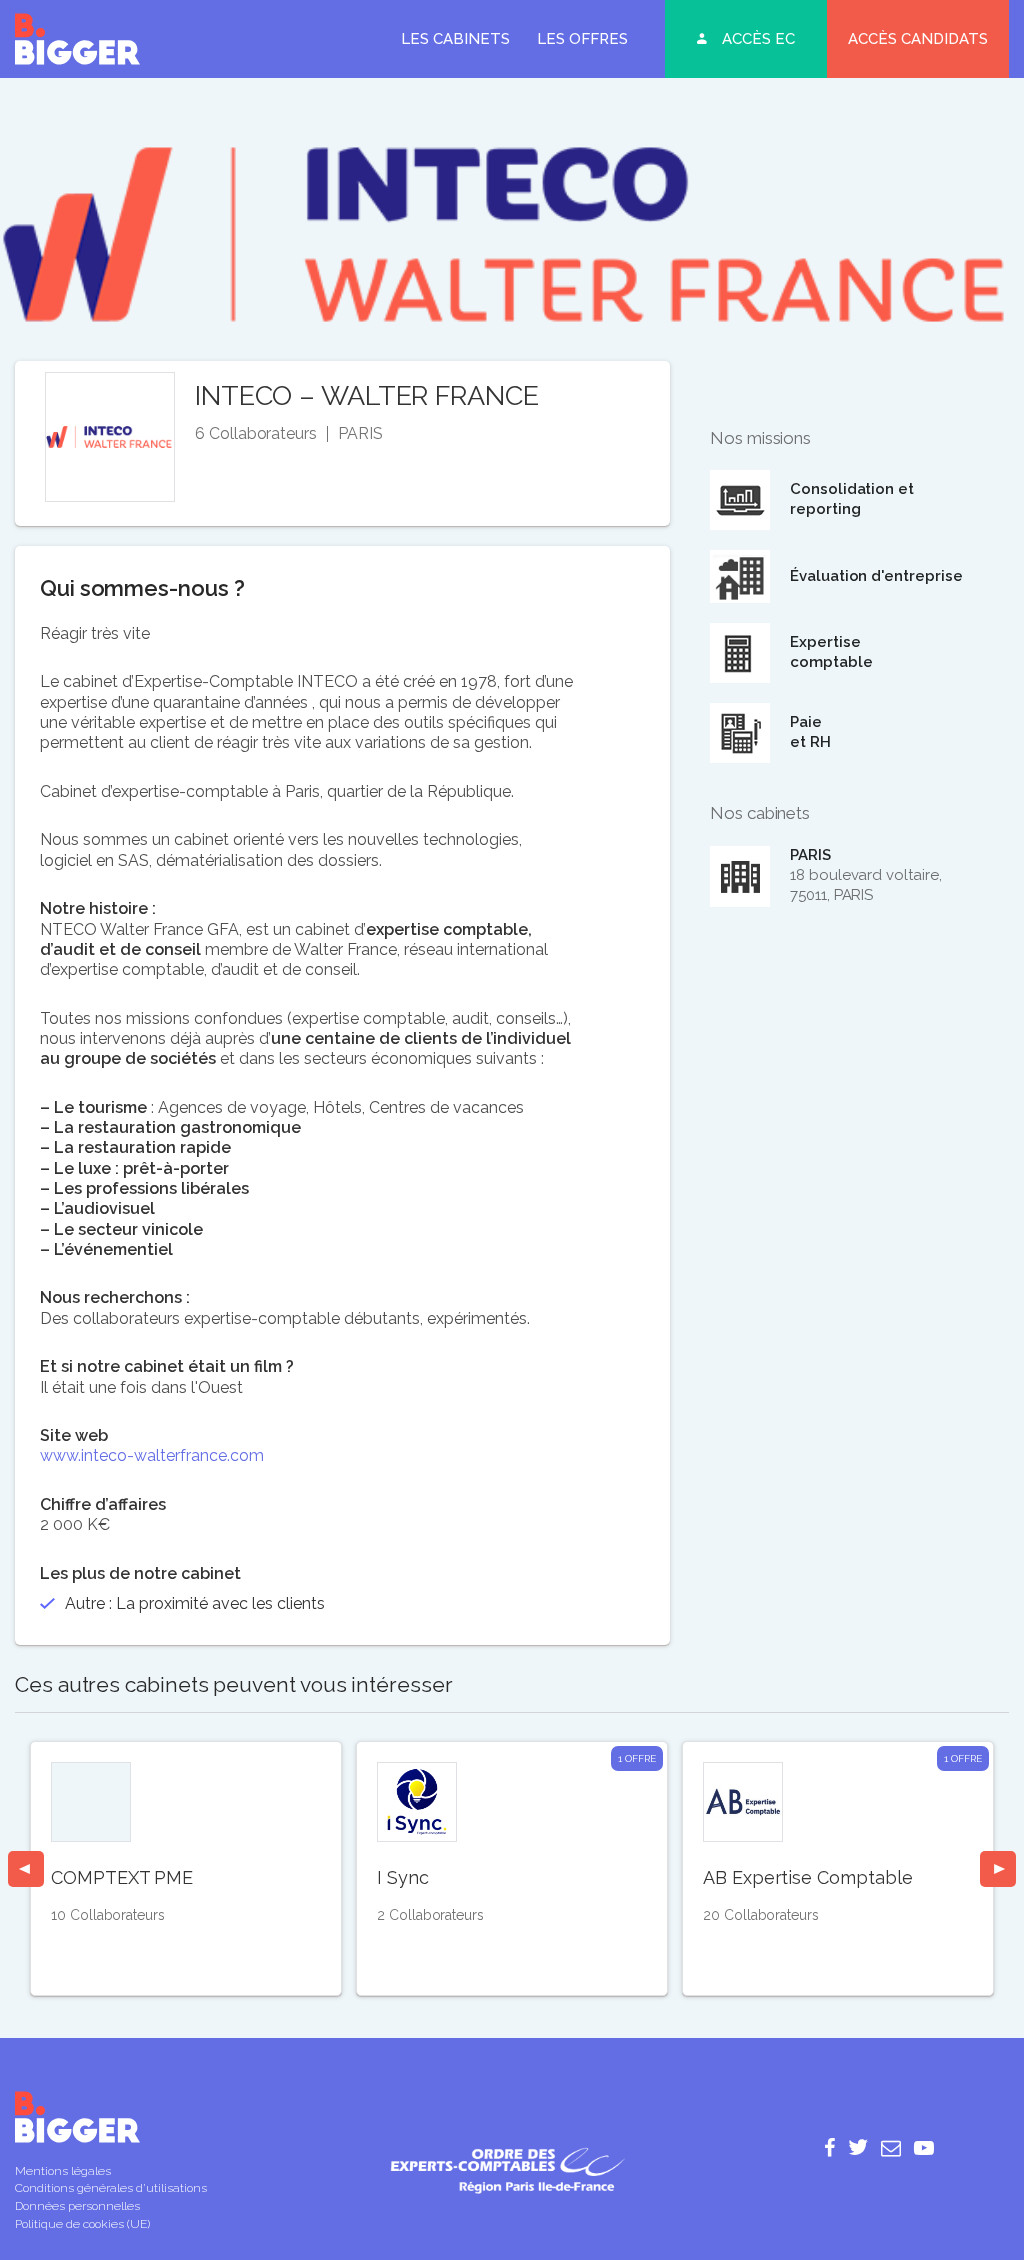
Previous (26, 1869)
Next (998, 1869)
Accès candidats (918, 39)
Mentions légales (63, 2171)
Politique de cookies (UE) (82, 2224)
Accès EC (758, 39)
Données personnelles (77, 2206)
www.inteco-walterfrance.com (152, 1455)
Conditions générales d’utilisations (111, 2188)
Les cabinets (455, 39)
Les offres (582, 39)
